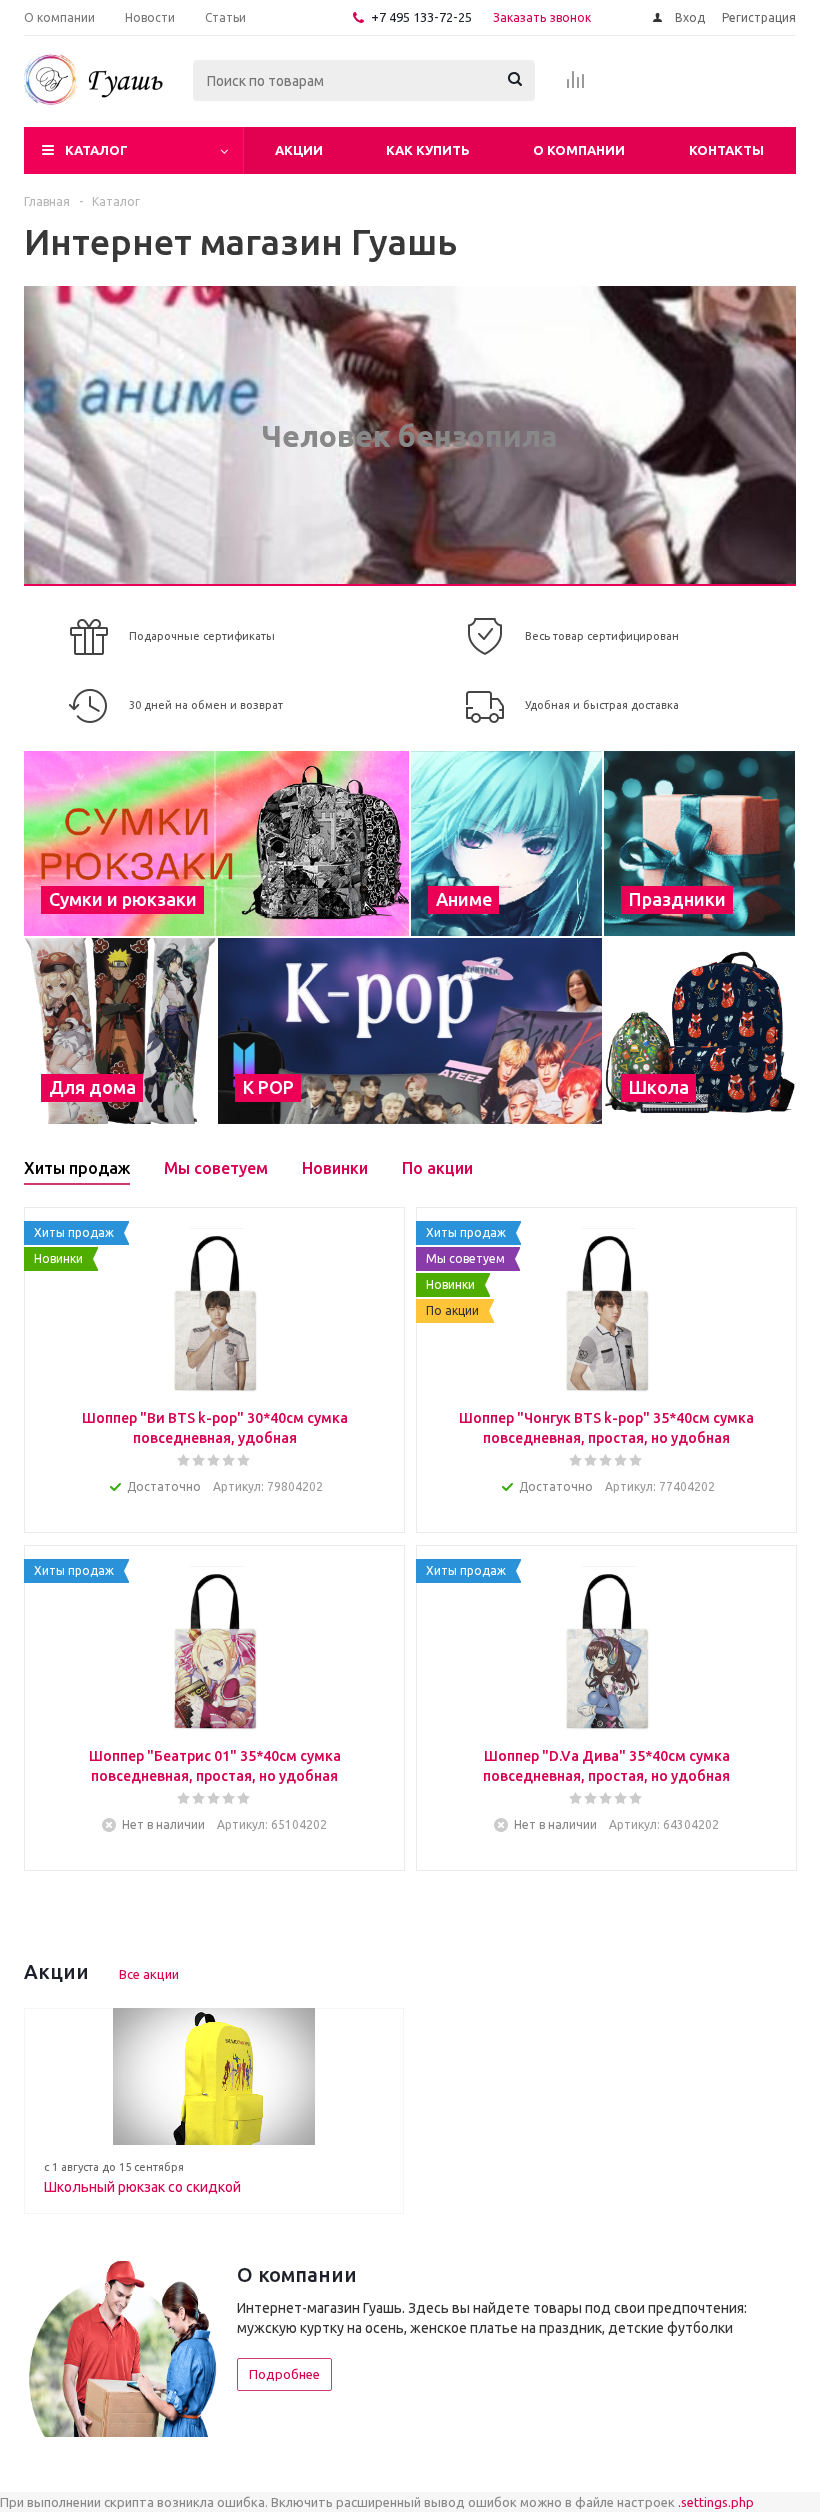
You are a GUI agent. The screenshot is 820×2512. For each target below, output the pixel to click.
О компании (579, 150)
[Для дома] (120, 1030)
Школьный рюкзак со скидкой (142, 2187)
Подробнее (284, 2374)
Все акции (149, 1974)
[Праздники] (699, 843)
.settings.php (716, 2502)
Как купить (428, 150)
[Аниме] (506, 843)
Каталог (96, 150)
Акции (299, 150)
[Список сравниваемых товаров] (576, 86)
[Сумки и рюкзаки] (216, 843)
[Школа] (699, 1030)
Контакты (726, 150)
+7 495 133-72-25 (421, 17)
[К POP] (410, 1030)
